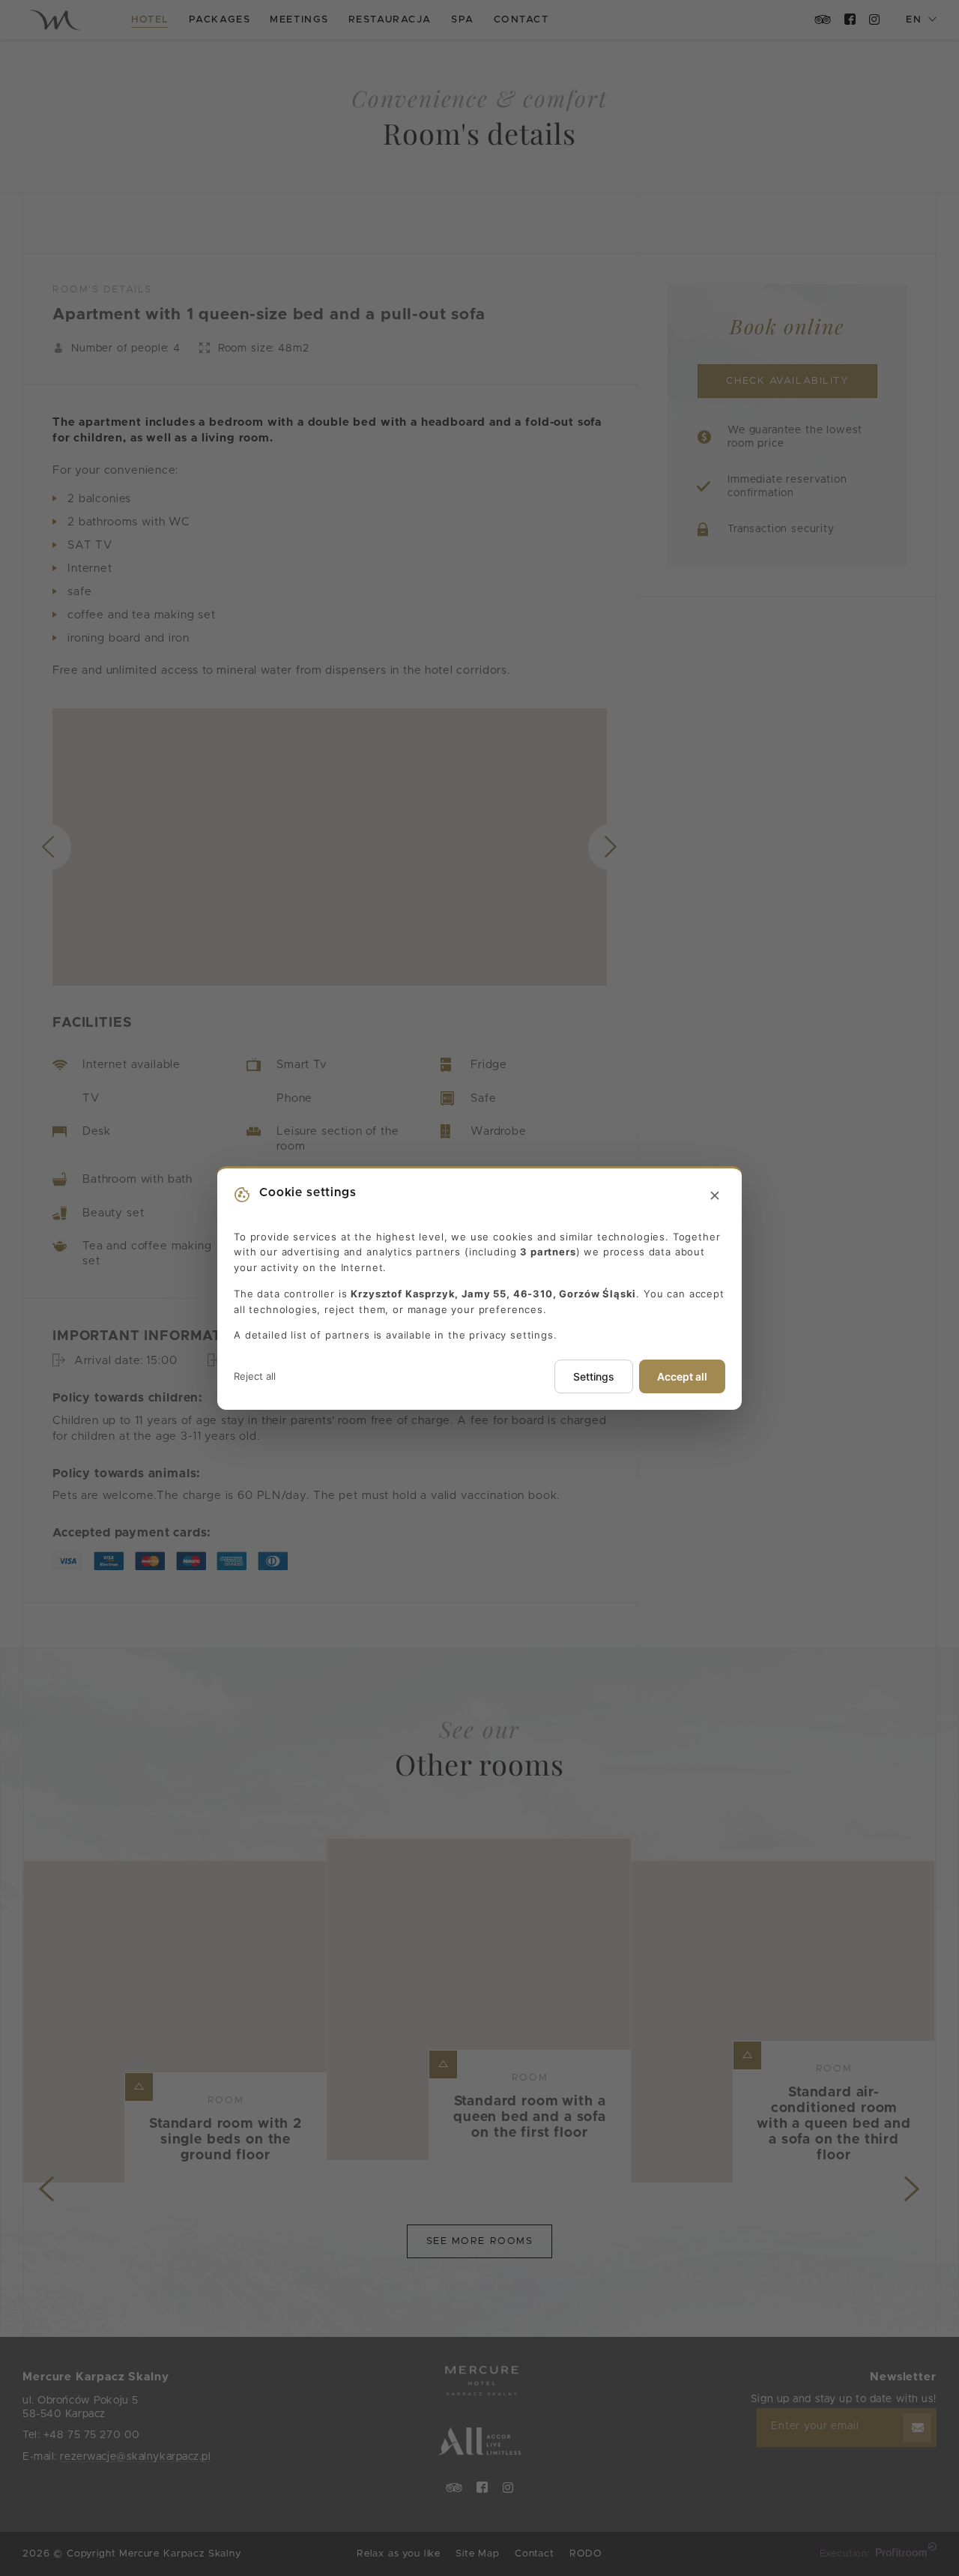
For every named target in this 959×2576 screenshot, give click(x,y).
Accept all (682, 1376)
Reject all (255, 1376)
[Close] (715, 1196)
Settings (594, 1376)
